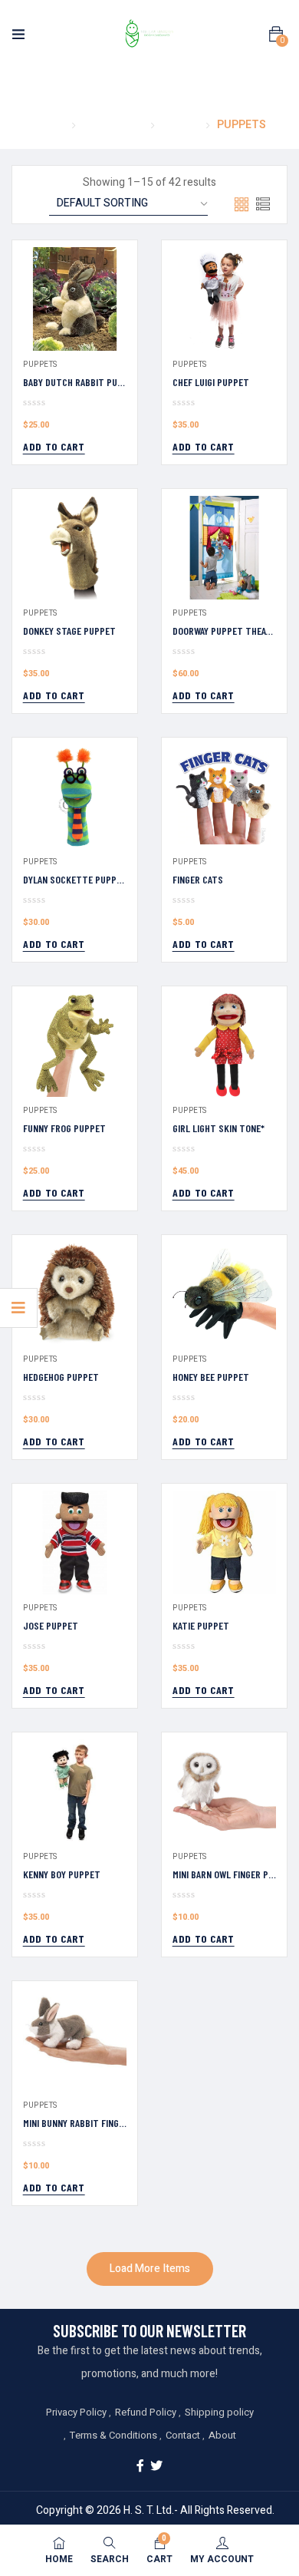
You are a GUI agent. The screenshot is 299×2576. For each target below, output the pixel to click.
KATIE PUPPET (201, 1625)
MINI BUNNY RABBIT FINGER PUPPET (93, 2123)
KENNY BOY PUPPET (62, 1874)
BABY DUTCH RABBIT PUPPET (81, 382)
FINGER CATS (198, 879)
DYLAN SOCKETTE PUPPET (75, 879)
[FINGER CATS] (224, 796)
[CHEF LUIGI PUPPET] (224, 299)
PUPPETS (40, 365)
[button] (276, 35)
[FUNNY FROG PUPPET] (75, 1045)
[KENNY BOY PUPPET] (75, 1791)
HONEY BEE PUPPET (211, 1377)
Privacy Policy (76, 2412)
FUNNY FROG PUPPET (64, 1128)
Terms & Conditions (113, 2435)
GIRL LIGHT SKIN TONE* (219, 1128)
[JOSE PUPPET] (75, 1542)
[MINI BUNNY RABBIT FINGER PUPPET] (75, 2040)
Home (49, 125)
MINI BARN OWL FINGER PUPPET (234, 1874)
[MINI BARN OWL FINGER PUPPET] (224, 1791)
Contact (183, 2435)
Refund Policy (146, 2412)
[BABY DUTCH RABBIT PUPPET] (75, 299)
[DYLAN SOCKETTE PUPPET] (75, 796)
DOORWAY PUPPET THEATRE (227, 631)
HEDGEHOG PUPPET (61, 1377)
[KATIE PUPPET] (224, 1542)
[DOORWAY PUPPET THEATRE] (224, 548)
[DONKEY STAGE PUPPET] (75, 548)
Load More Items (150, 2269)
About (222, 2435)
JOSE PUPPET (51, 1625)
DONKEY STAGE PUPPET (69, 631)
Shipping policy (219, 2412)
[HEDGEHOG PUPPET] (75, 1294)
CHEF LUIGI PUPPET (211, 382)
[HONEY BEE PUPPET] (224, 1294)
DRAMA (180, 125)
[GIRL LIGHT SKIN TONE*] (224, 1045)
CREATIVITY (113, 125)
